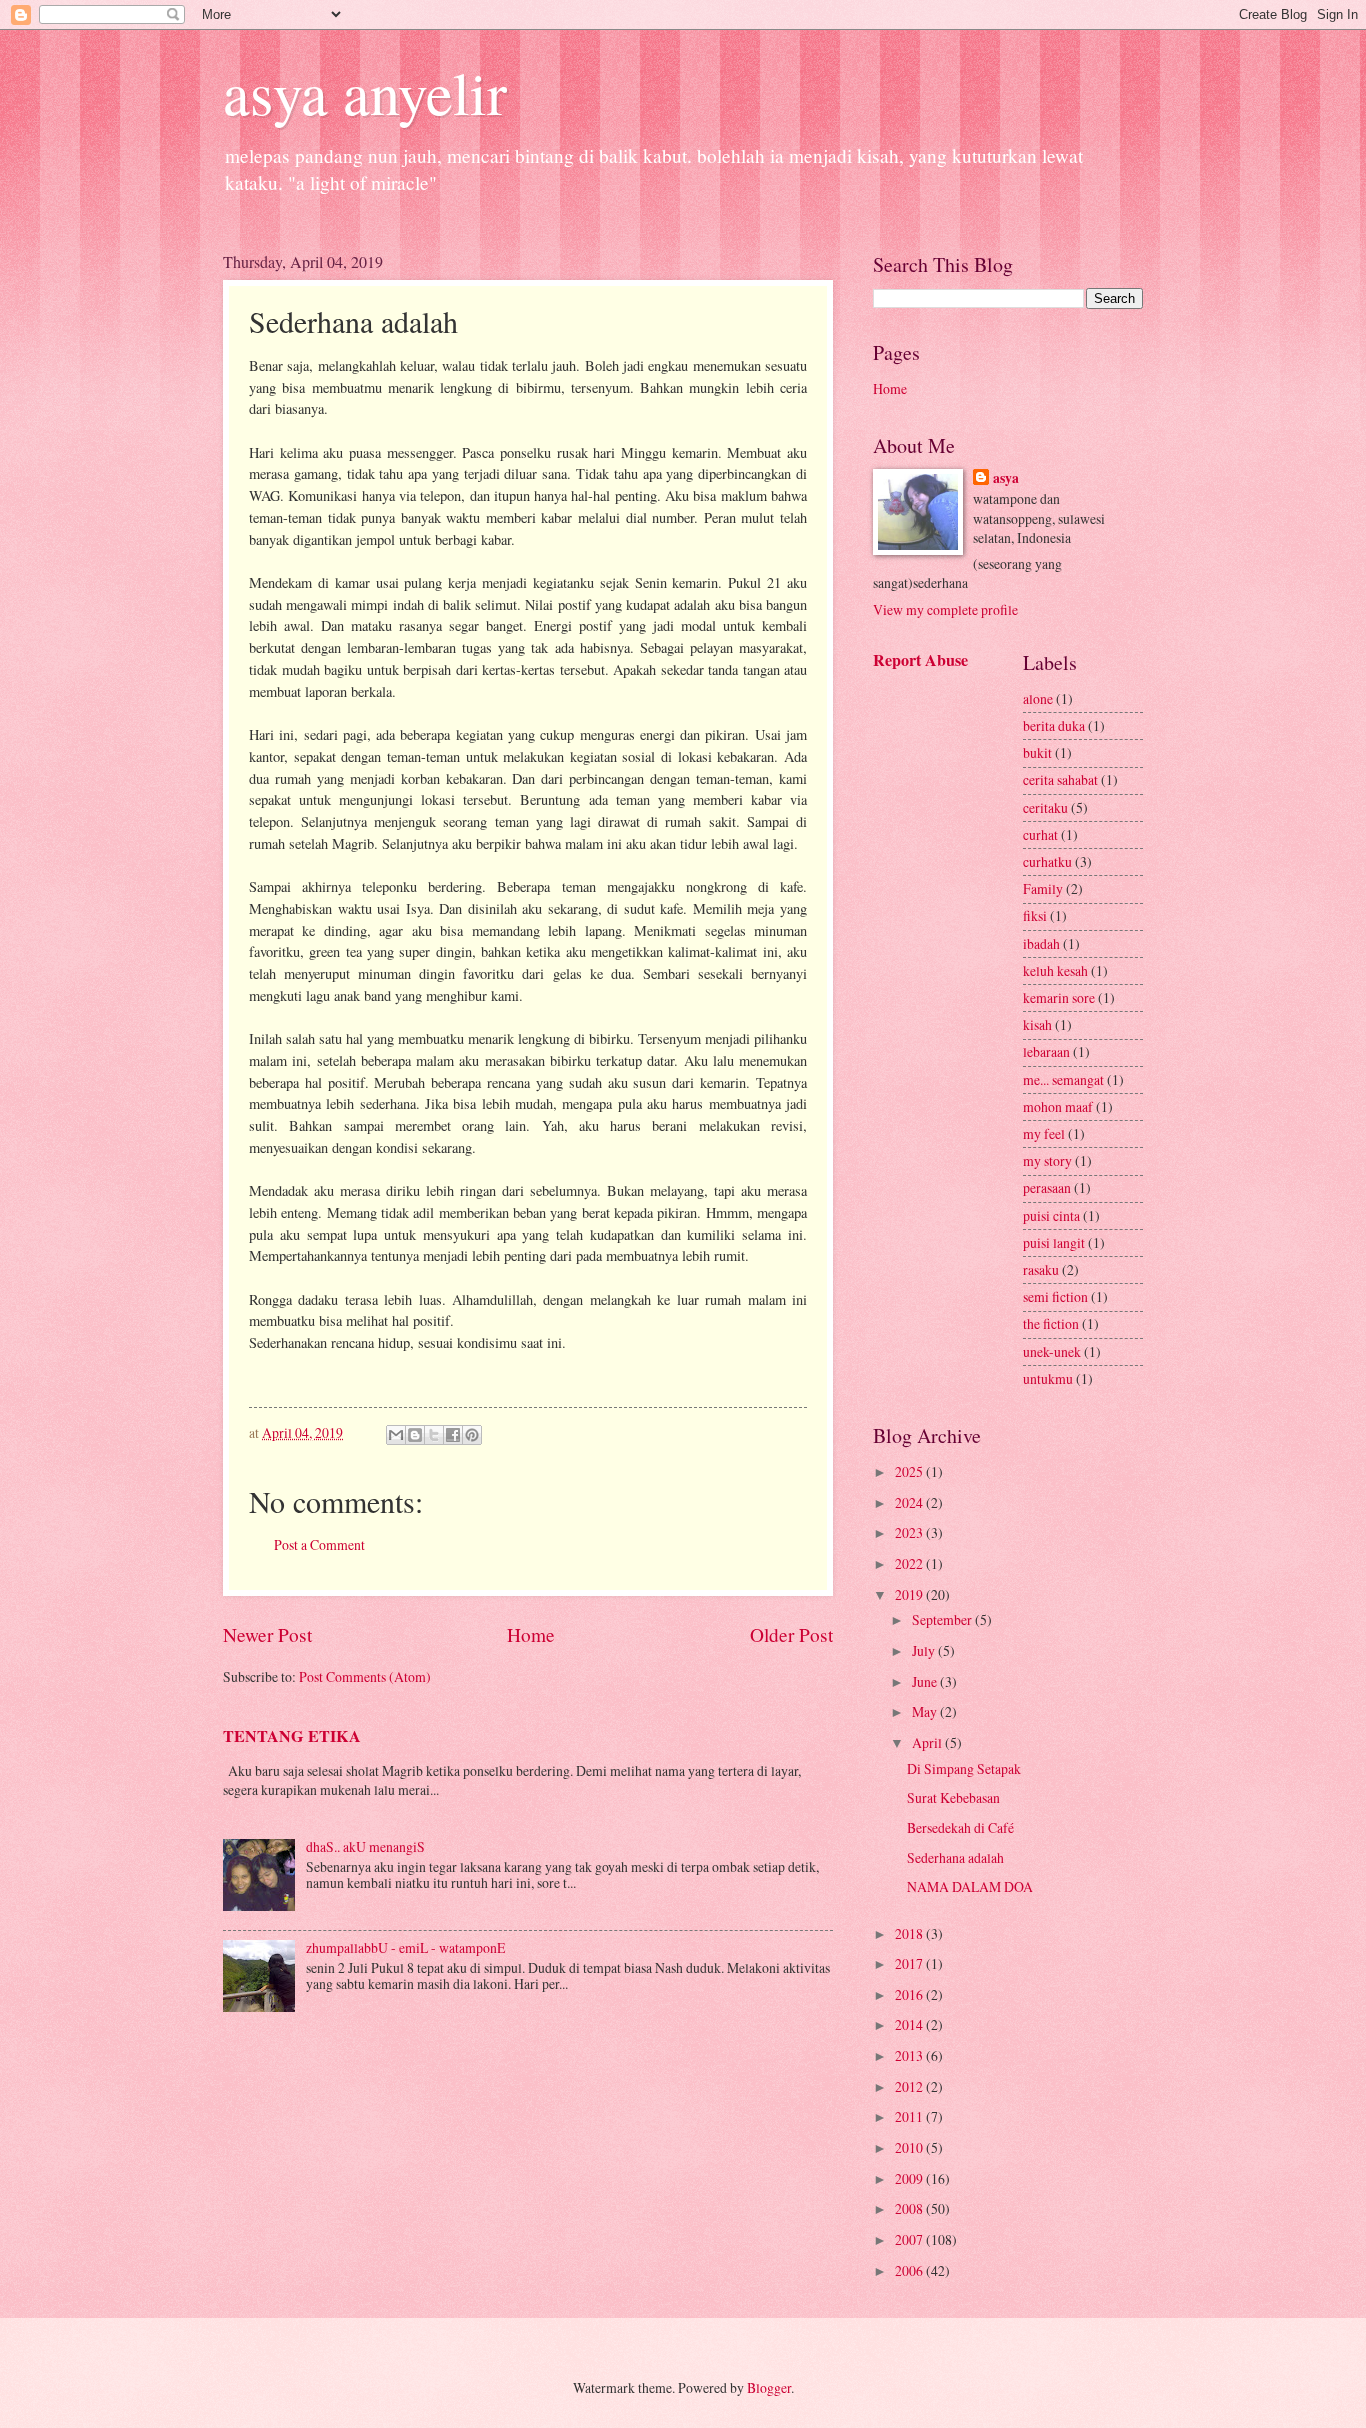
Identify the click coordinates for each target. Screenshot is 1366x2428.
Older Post (791, 1634)
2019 (910, 1594)
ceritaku (1045, 807)
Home (531, 1634)
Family (1043, 888)
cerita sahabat (1060, 779)
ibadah (1041, 943)
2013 (910, 2055)
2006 (910, 2270)
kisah (1037, 1024)
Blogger (769, 2387)
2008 (910, 2208)
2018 (910, 1933)
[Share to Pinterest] (472, 1435)
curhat (1040, 834)
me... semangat (1063, 1079)
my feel (1044, 1133)
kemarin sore (1059, 997)
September (943, 1619)
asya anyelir (365, 92)
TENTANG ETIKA (292, 1736)
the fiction (1051, 1323)
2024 (910, 1502)
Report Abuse (920, 660)
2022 (910, 1563)
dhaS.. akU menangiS (365, 1846)
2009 (910, 2178)
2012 (910, 2086)
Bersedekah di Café (960, 1827)
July (925, 1650)
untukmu (1048, 1378)
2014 (910, 2024)
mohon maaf (1058, 1106)
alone (1038, 698)
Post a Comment (319, 1544)
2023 (910, 1532)
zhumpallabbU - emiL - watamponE (405, 1947)
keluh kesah (1055, 970)
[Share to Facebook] (453, 1435)
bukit (1037, 752)
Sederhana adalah (955, 1857)
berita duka (1054, 725)
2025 (910, 1471)
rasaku (1041, 1269)
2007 (910, 2239)
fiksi (1035, 915)
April (928, 1742)
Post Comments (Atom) (365, 1676)
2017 (910, 1963)
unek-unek (1052, 1351)
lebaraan (1046, 1051)
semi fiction (1055, 1296)
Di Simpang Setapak (964, 1768)
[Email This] (396, 1435)
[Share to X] (434, 1435)
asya (1006, 478)
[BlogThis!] (415, 1435)
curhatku (1047, 861)
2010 (910, 2147)
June (926, 1681)
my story (1047, 1160)
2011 (910, 2116)
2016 (910, 1994)
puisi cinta (1051, 1215)
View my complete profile (945, 609)
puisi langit (1054, 1242)
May (926, 1711)
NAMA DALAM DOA (970, 1886)
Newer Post (267, 1634)
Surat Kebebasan (953, 1797)
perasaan (1047, 1187)
